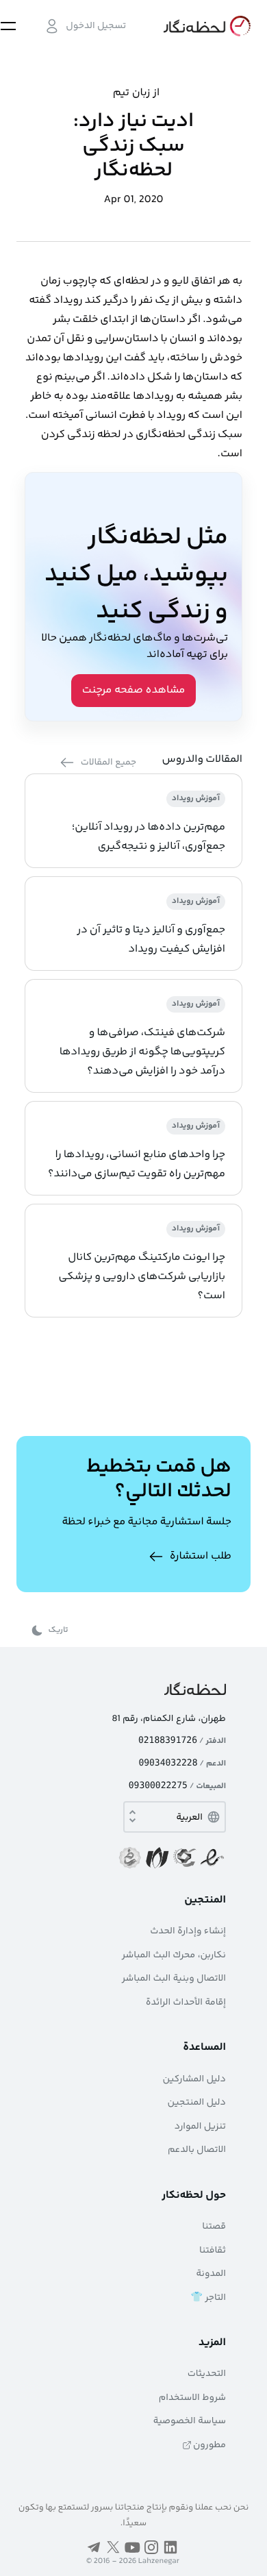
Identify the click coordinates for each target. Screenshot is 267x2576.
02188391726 (168, 1741)
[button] (85, 26)
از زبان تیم (136, 93)
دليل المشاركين (194, 2079)
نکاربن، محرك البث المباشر (174, 1955)
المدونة (211, 2274)
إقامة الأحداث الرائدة (186, 2003)
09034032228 (168, 1763)
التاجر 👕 (208, 2298)
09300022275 (158, 1786)
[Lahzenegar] (205, 26)
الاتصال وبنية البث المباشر (174, 1979)
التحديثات (207, 2374)
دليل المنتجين (197, 2103)
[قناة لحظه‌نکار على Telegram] (94, 2547)
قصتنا (214, 2227)
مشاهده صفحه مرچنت (134, 690)
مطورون (209, 2445)
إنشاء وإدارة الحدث (188, 1931)
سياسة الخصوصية (190, 2421)
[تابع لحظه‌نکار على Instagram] (151, 2547)
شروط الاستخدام (192, 2398)
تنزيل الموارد (200, 2127)
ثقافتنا (213, 2251)
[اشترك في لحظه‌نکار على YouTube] (132, 2547)
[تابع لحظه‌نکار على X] (113, 2547)
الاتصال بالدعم (197, 2150)
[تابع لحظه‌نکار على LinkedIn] (170, 2547)
